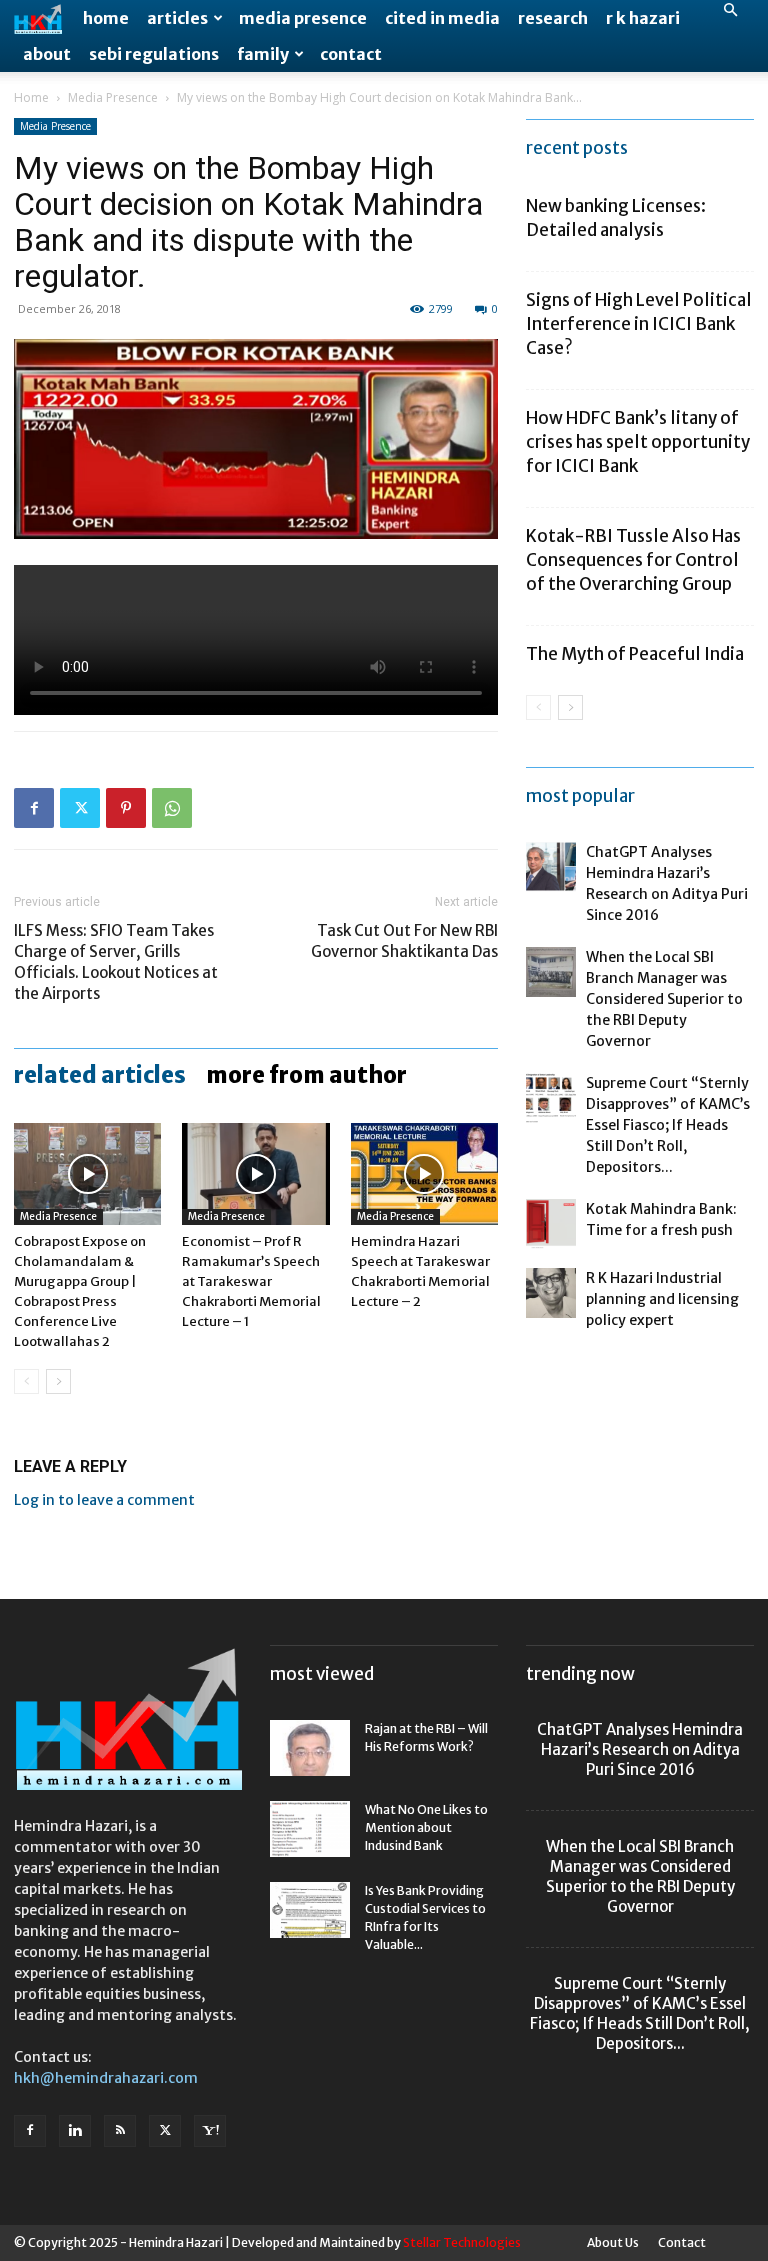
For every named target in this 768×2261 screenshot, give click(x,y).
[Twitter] (80, 808)
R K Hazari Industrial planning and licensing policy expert (662, 1299)
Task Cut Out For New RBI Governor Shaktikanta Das (404, 941)
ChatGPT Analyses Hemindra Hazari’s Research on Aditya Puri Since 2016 (640, 1749)
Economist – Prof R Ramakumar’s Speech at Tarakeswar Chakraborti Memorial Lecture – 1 (251, 1281)
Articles (177, 18)
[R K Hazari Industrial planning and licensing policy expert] (551, 1293)
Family (263, 54)
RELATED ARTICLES (100, 1075)
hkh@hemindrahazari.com (106, 2078)
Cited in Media (442, 18)
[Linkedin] (75, 2131)
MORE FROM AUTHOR (306, 1075)
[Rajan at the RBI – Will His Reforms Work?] (310, 1748)
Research (553, 18)
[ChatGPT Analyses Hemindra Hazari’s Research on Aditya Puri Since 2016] (551, 867)
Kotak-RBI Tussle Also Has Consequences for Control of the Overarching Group (633, 560)
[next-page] (58, 1381)
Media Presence (303, 18)
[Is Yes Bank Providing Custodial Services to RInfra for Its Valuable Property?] (310, 1910)
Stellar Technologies (462, 2242)
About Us (613, 2242)
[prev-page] (26, 1381)
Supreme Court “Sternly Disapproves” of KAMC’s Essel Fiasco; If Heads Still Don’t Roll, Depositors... (668, 1125)
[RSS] (120, 2131)
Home (106, 18)
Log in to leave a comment (104, 1500)
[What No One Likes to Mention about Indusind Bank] (310, 1829)
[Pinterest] (126, 808)
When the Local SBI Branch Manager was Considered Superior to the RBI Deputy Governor (664, 999)
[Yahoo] (210, 2131)
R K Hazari (643, 18)
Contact (351, 54)
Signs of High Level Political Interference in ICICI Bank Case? (639, 324)
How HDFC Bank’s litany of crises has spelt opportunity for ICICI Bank (638, 442)
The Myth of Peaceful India (635, 654)
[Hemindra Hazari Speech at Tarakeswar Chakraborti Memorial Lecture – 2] (424, 1173)
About (47, 54)
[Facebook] (34, 808)
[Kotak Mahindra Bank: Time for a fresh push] (551, 1224)
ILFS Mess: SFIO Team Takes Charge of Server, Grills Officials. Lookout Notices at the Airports (116, 962)
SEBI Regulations (154, 54)
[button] (730, 10)
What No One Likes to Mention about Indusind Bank (426, 1827)
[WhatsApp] (172, 808)
